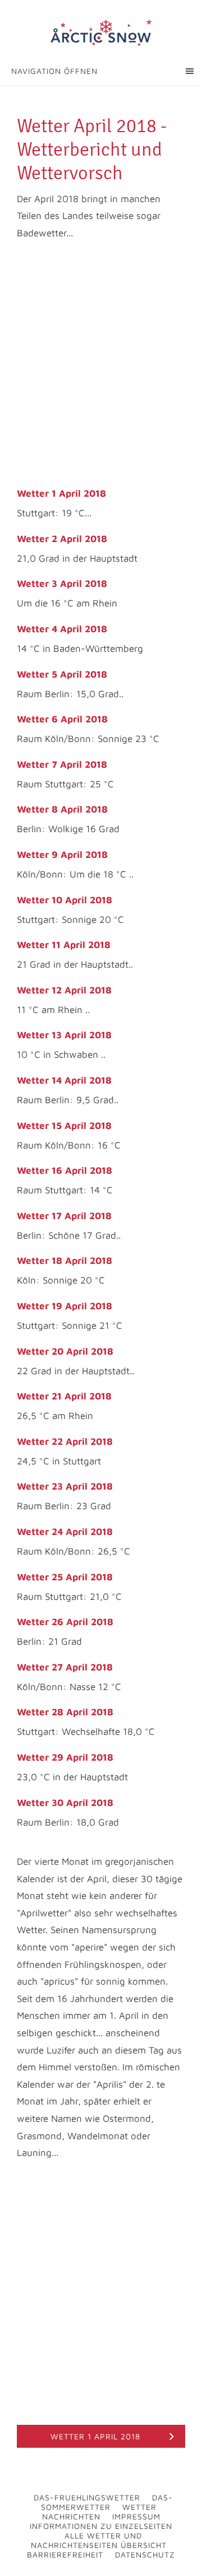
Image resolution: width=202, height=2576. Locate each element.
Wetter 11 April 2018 (64, 945)
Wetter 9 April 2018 (62, 855)
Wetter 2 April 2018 (62, 539)
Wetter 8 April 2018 (62, 809)
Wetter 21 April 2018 (64, 1396)
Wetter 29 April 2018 (65, 1757)
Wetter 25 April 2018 (65, 1577)
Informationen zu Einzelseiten (101, 2526)
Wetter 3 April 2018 (62, 584)
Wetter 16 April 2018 (65, 1170)
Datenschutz (145, 2554)
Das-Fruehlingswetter (87, 2497)
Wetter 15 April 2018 (64, 1126)
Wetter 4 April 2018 (62, 629)
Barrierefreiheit (65, 2554)
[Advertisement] (101, 365)
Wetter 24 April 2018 (65, 1532)
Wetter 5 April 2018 (62, 674)
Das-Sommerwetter (107, 2502)
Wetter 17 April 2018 (64, 1216)
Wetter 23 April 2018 (65, 1486)
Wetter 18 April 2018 (65, 1261)
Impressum (136, 2516)
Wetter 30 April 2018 (65, 1803)
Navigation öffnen (54, 71)
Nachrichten (71, 2516)
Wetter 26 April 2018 (65, 1622)
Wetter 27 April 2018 (65, 1667)
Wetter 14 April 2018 (64, 1080)
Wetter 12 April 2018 (64, 990)
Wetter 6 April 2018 (62, 719)
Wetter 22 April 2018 (65, 1441)
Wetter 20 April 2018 (65, 1351)
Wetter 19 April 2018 (65, 1306)
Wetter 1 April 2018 (61, 493)
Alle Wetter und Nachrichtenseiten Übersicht (99, 2540)
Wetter (139, 2507)
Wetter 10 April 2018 (65, 900)
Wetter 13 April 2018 (64, 1035)
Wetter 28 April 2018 (65, 1712)
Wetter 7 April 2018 (62, 764)
